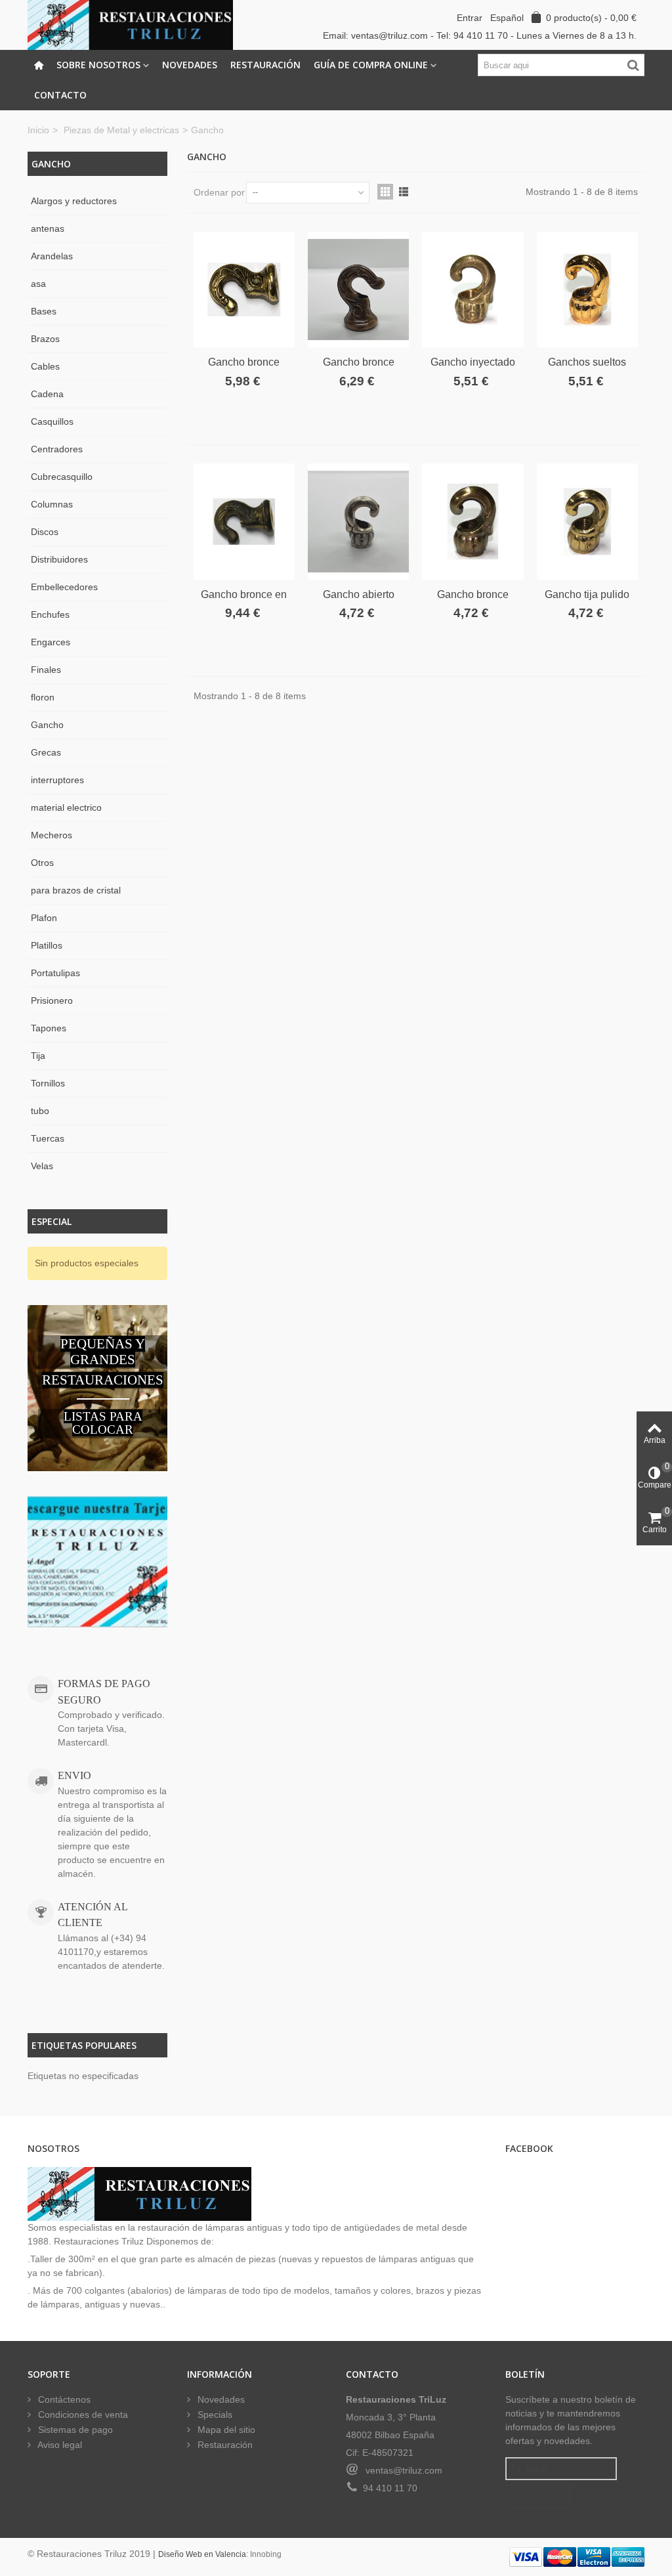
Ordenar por (219, 192)
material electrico (66, 807)
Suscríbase (538, 2496)
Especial (52, 1221)
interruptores (57, 780)
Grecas (46, 752)
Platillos (47, 945)
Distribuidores (59, 559)
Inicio (38, 130)
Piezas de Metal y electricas (121, 130)
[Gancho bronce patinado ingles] (358, 290)
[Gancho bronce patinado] (472, 521)
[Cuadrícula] (385, 192)
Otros (42, 863)
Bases (44, 311)
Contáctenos (63, 2399)
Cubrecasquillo (62, 477)
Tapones (49, 1028)
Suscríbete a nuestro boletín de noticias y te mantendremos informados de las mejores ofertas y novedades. (571, 2420)
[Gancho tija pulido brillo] (587, 521)
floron (43, 697)
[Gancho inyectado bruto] (472, 290)
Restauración (265, 65)
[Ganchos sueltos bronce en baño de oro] (587, 290)
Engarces (51, 642)
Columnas (52, 504)
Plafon (44, 918)
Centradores (57, 449)
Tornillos (48, 1083)
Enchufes (50, 614)
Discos (45, 532)
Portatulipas (55, 973)
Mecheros (52, 835)
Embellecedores (64, 587)
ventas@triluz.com (404, 2470)
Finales (46, 670)
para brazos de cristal (76, 890)
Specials (214, 2415)
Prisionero (52, 1000)
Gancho (47, 725)
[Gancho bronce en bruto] (244, 521)
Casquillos (52, 421)
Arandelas (52, 256)
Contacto (60, 95)
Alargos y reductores (74, 201)
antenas (48, 228)
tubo (40, 1111)
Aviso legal (59, 2445)
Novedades (190, 65)
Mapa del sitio (225, 2430)
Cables (45, 366)
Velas (42, 1166)
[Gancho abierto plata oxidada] (358, 521)
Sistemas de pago (74, 2430)
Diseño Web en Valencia (202, 2554)
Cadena (47, 394)
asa (38, 284)
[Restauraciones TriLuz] (130, 24)
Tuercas (48, 1138)
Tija (38, 1056)
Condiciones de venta (82, 2415)
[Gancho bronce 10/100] (244, 290)
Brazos (45, 339)
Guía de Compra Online (371, 65)
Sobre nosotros (98, 65)
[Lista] (404, 192)
